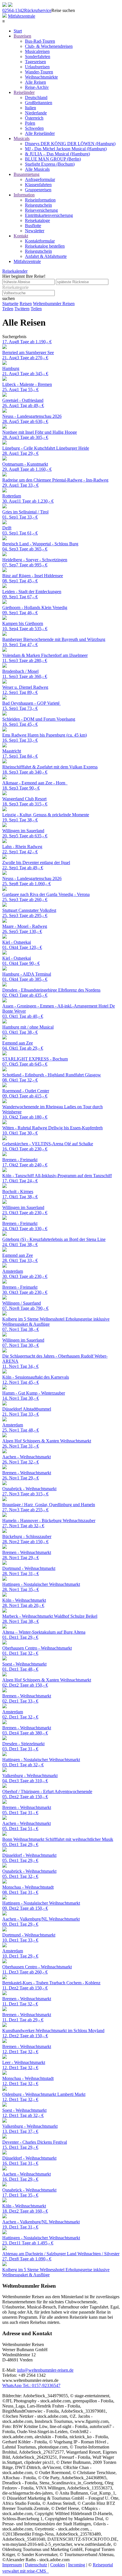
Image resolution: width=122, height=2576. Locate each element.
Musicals (22, 138)
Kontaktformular (40, 241)
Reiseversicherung (41, 210)
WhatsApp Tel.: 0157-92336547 (31, 2385)
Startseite (10, 304)
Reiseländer (24, 92)
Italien (30, 108)
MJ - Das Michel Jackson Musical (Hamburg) (66, 149)
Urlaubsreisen (37, 67)
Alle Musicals (37, 169)
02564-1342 (13, 10)
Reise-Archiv (37, 87)
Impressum (12, 2565)
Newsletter (35, 231)
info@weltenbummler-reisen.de (45, 2370)
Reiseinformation (40, 200)
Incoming (77, 2565)
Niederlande (36, 113)
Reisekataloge (37, 220)
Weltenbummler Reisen (54, 304)
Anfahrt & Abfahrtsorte (46, 256)
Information (24, 195)
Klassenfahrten (38, 185)
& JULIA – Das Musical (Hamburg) (57, 154)
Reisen (26, 304)
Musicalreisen (37, 51)
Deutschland (36, 97)
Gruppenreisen (38, 190)
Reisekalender (15, 271)
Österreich (34, 118)
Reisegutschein (38, 205)
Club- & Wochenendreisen (49, 46)
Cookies (58, 2565)
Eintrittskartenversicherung (49, 215)
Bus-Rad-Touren (40, 41)
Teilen (8, 309)
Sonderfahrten (38, 56)
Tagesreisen (35, 62)
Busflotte (33, 226)
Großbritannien (39, 103)
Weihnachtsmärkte (41, 77)
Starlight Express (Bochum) (50, 164)
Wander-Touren (39, 72)
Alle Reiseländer (40, 133)
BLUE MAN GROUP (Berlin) (53, 159)
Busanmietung (27, 174)
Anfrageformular (40, 179)
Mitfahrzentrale (22, 16)
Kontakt (21, 236)
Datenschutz (36, 2565)
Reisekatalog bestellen (45, 246)
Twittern (22, 309)
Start (18, 31)
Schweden (34, 128)
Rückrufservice (38, 10)
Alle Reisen (35, 82)
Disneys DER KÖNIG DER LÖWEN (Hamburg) (70, 144)
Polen (30, 123)
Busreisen (22, 36)
